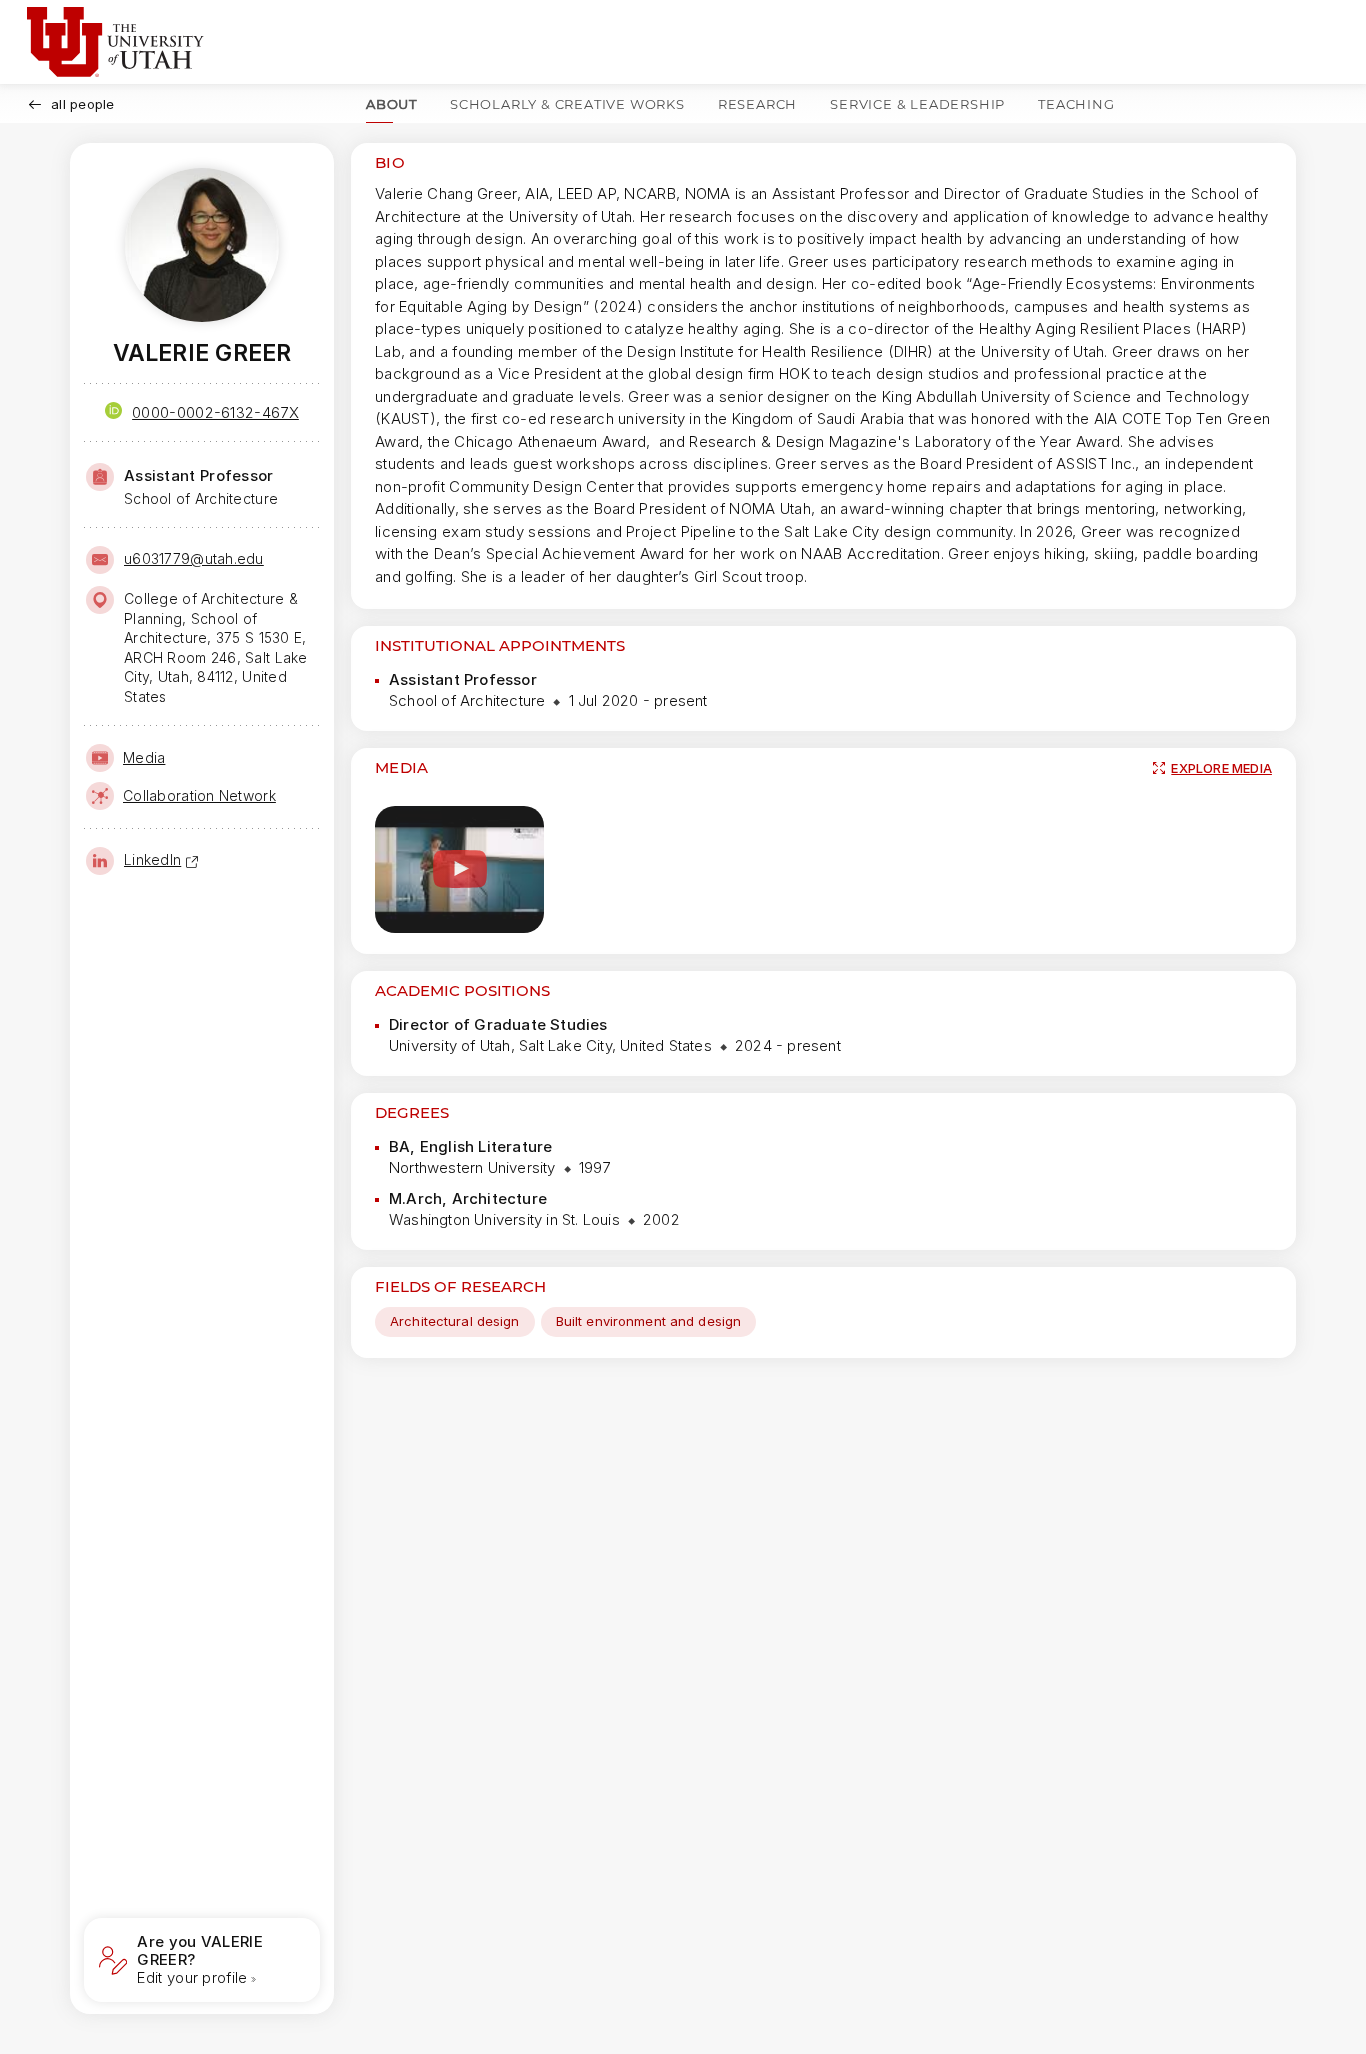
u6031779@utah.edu (194, 558)
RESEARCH (757, 104)
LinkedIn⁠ (152, 859)
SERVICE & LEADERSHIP (917, 104)
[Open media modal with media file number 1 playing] (459, 869)
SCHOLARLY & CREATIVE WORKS (567, 104)
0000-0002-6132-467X (215, 412)
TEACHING (1076, 104)
